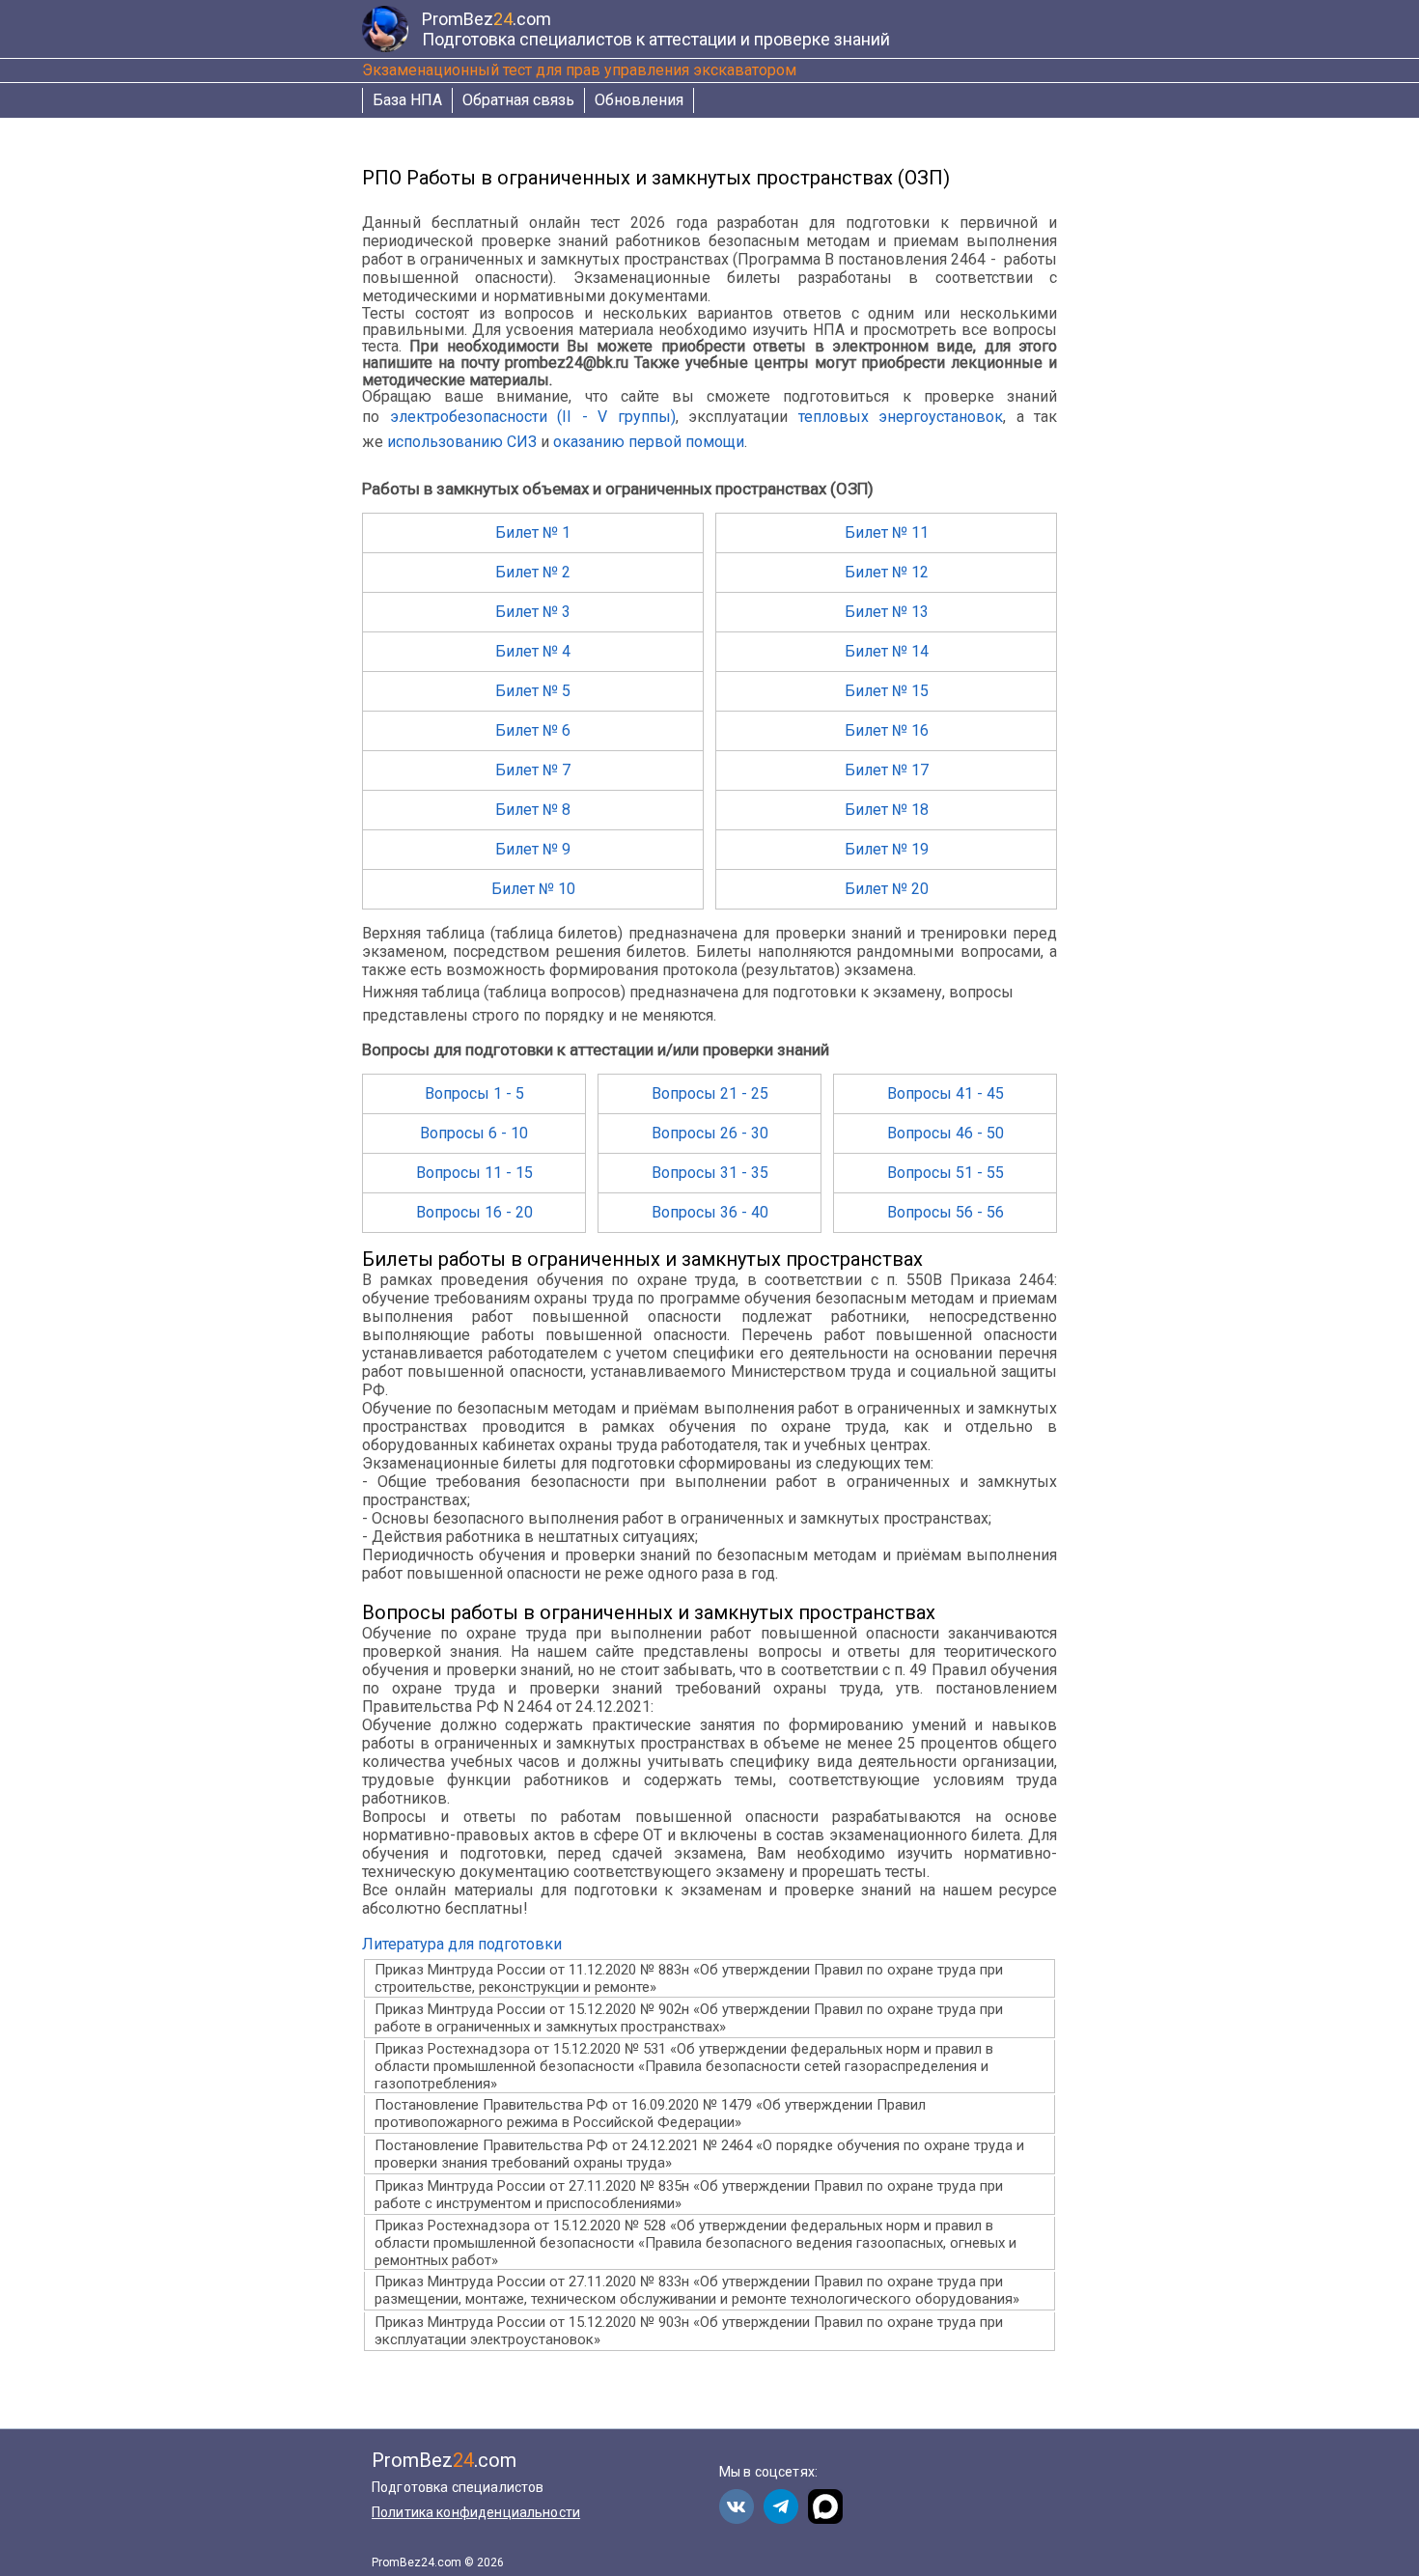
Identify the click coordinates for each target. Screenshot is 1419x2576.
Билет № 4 (533, 651)
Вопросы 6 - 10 (474, 1133)
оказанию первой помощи (649, 442)
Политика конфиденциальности (476, 2512)
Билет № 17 (887, 770)
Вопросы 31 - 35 (710, 1173)
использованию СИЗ (462, 442)
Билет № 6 (533, 730)
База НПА (407, 100)
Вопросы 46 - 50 (946, 1133)
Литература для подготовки (462, 1944)
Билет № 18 (887, 810)
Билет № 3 (533, 612)
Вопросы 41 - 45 (946, 1093)
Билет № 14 (887, 651)
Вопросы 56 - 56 (946, 1212)
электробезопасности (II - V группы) (533, 417)
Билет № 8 (533, 810)
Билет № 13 (887, 612)
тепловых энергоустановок (901, 417)
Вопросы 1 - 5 (474, 1093)
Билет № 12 (887, 572)
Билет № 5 (533, 691)
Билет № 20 (887, 889)
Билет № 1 (533, 532)
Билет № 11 (887, 532)
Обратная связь (518, 100)
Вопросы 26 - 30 (710, 1133)
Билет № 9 (533, 849)
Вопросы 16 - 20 (474, 1212)
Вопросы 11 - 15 (474, 1173)
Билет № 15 (887, 691)
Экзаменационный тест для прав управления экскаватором (579, 70)
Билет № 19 (887, 849)
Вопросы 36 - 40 (710, 1212)
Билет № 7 (533, 770)
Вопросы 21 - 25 (710, 1093)
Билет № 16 (887, 730)
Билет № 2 (533, 572)
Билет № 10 (533, 889)
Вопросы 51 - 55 (946, 1173)
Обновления (639, 100)
